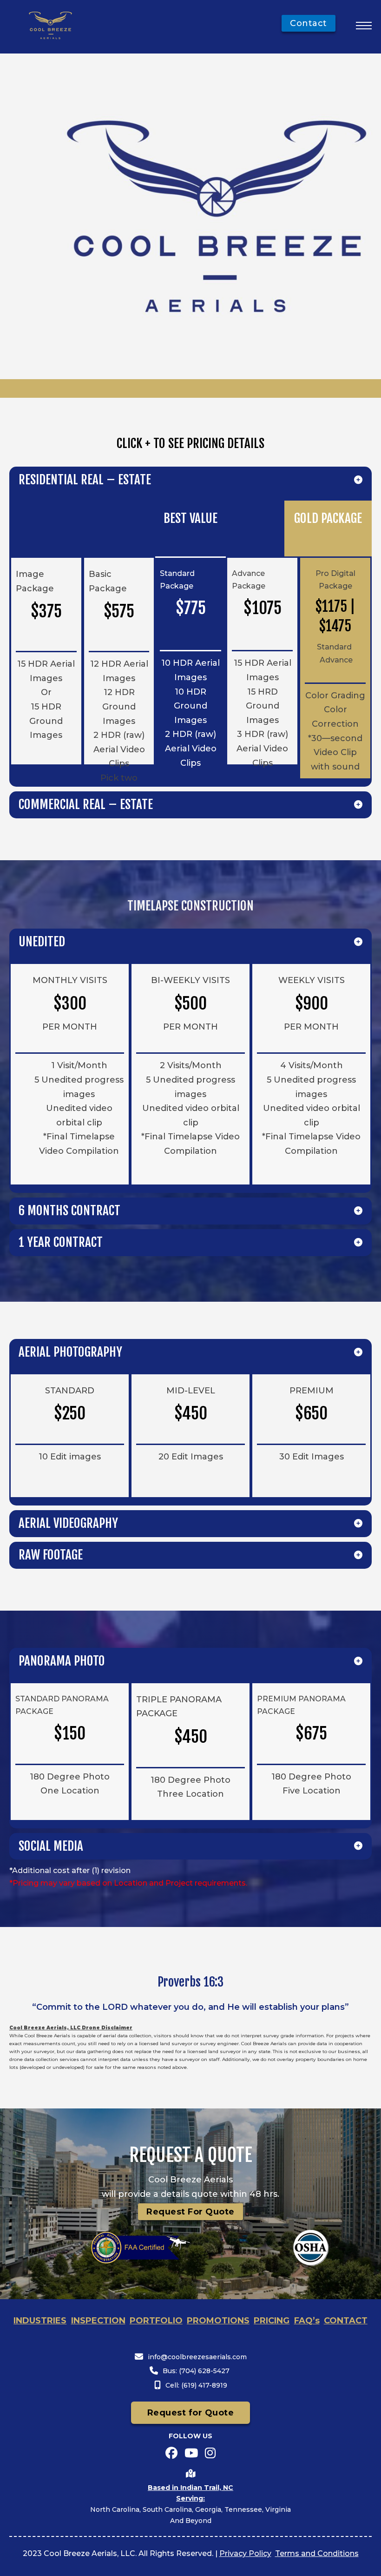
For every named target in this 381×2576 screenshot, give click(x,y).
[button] (190, 480)
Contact (309, 23)
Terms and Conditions (317, 2553)
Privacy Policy (245, 2553)
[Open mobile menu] (364, 26)
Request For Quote (190, 2212)
